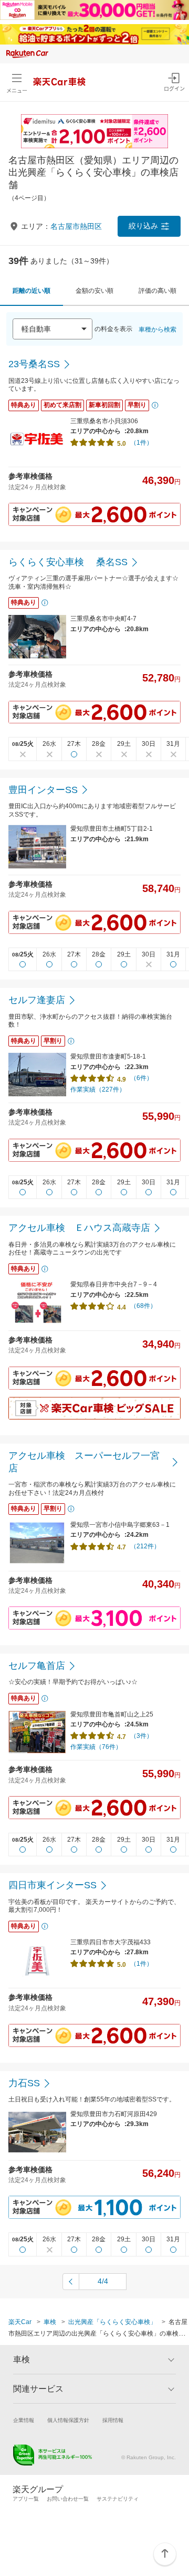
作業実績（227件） (98, 1089)
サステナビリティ (118, 2499)
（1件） (141, 443)
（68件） (143, 1306)
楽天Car (20, 2322)
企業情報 (24, 2420)
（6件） (141, 1078)
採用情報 (113, 2420)
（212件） (145, 1546)
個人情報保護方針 (68, 2420)
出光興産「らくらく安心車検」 (112, 2322)
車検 (50, 2322)
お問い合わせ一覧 (68, 2499)
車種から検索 (157, 329)
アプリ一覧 (26, 2499)
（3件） (141, 1736)
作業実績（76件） (96, 1747)
